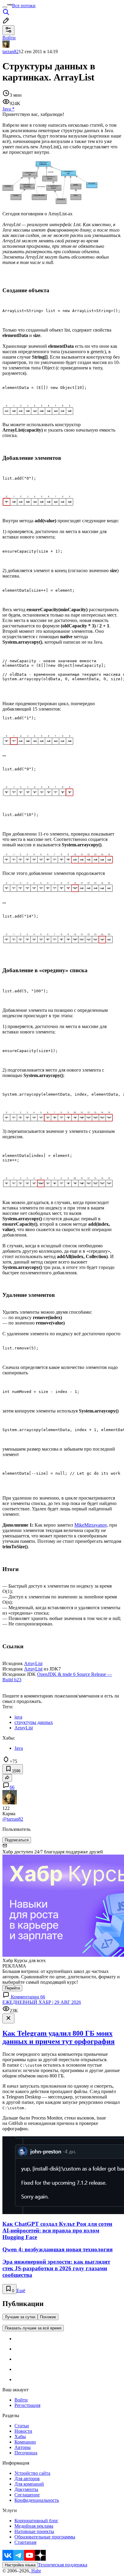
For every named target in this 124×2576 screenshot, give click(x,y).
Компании (25, 2442)
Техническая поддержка (63, 2565)
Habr (36, 2571)
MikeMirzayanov (91, 1525)
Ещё (21, 2291)
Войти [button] (9, 38)
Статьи (22, 2426)
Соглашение (27, 2495)
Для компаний (29, 2484)
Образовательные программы (45, 2537)
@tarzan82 (13, 1819)
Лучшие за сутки (20, 2317)
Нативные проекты (34, 2531)
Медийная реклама (34, 2526)
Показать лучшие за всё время (33, 2328)
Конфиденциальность (37, 2500)
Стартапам (25, 2542)
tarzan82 (11, 52)
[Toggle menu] (5, 7)
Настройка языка (20, 2565)
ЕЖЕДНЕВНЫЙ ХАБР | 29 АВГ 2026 (42, 2002)
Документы (26, 2489)
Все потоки (24, 6)
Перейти (12, 1988)
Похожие (48, 2317)
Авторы (23, 2447)
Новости (23, 2431)
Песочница (26, 2453)
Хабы (20, 2436)
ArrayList (33, 1663)
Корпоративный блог (36, 2521)
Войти (21, 2400)
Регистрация (27, 2405)
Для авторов (27, 2479)
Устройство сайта (32, 2473)
